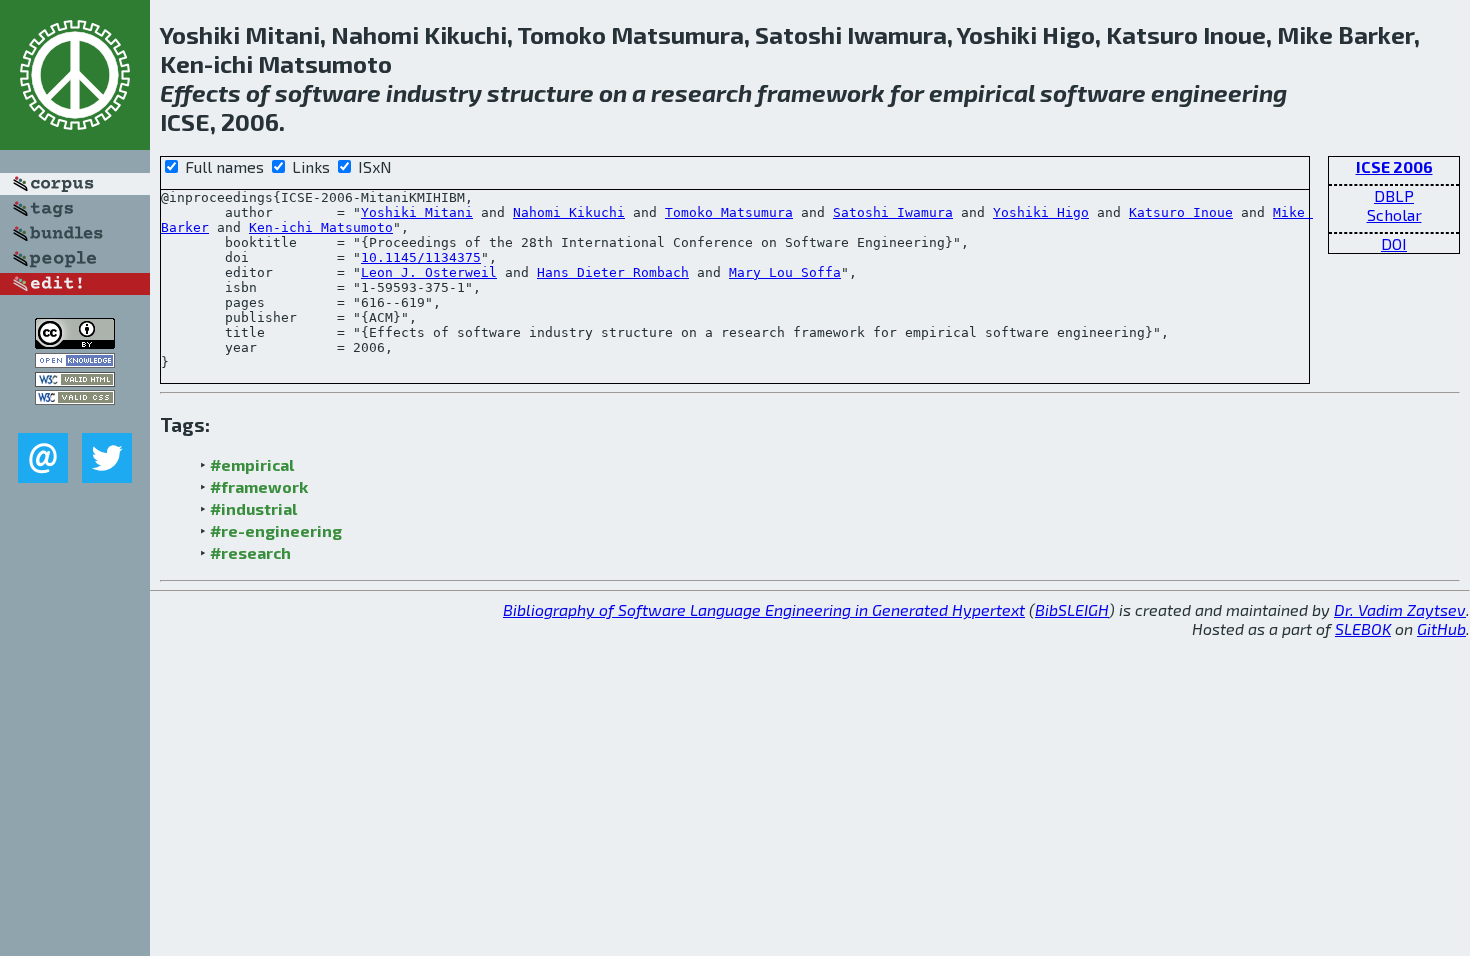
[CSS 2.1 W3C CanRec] (75, 418)
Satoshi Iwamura (893, 212)
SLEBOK (1363, 628)
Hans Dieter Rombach (613, 272)
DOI (1394, 243)
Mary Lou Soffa (785, 272)
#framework (259, 486)
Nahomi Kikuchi (569, 212)
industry (434, 92)
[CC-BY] (75, 342)
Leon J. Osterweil (429, 272)
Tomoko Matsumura (729, 212)
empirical (982, 92)
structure (540, 92)
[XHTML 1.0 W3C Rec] (75, 380)
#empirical (252, 464)
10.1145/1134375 (421, 257)
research (701, 92)
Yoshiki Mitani (417, 212)
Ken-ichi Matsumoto (321, 227)
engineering (1219, 92)
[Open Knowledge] (75, 361)
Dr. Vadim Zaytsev (1400, 609)
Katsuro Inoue (1181, 212)
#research (250, 552)
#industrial (253, 508)
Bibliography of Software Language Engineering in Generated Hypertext (764, 609)
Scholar (1394, 214)
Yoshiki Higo (1041, 212)
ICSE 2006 (1394, 166)
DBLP (1394, 195)
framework (821, 92)
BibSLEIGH (1072, 609)
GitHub (1441, 628)
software (328, 92)
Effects (200, 92)
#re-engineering (276, 530)
